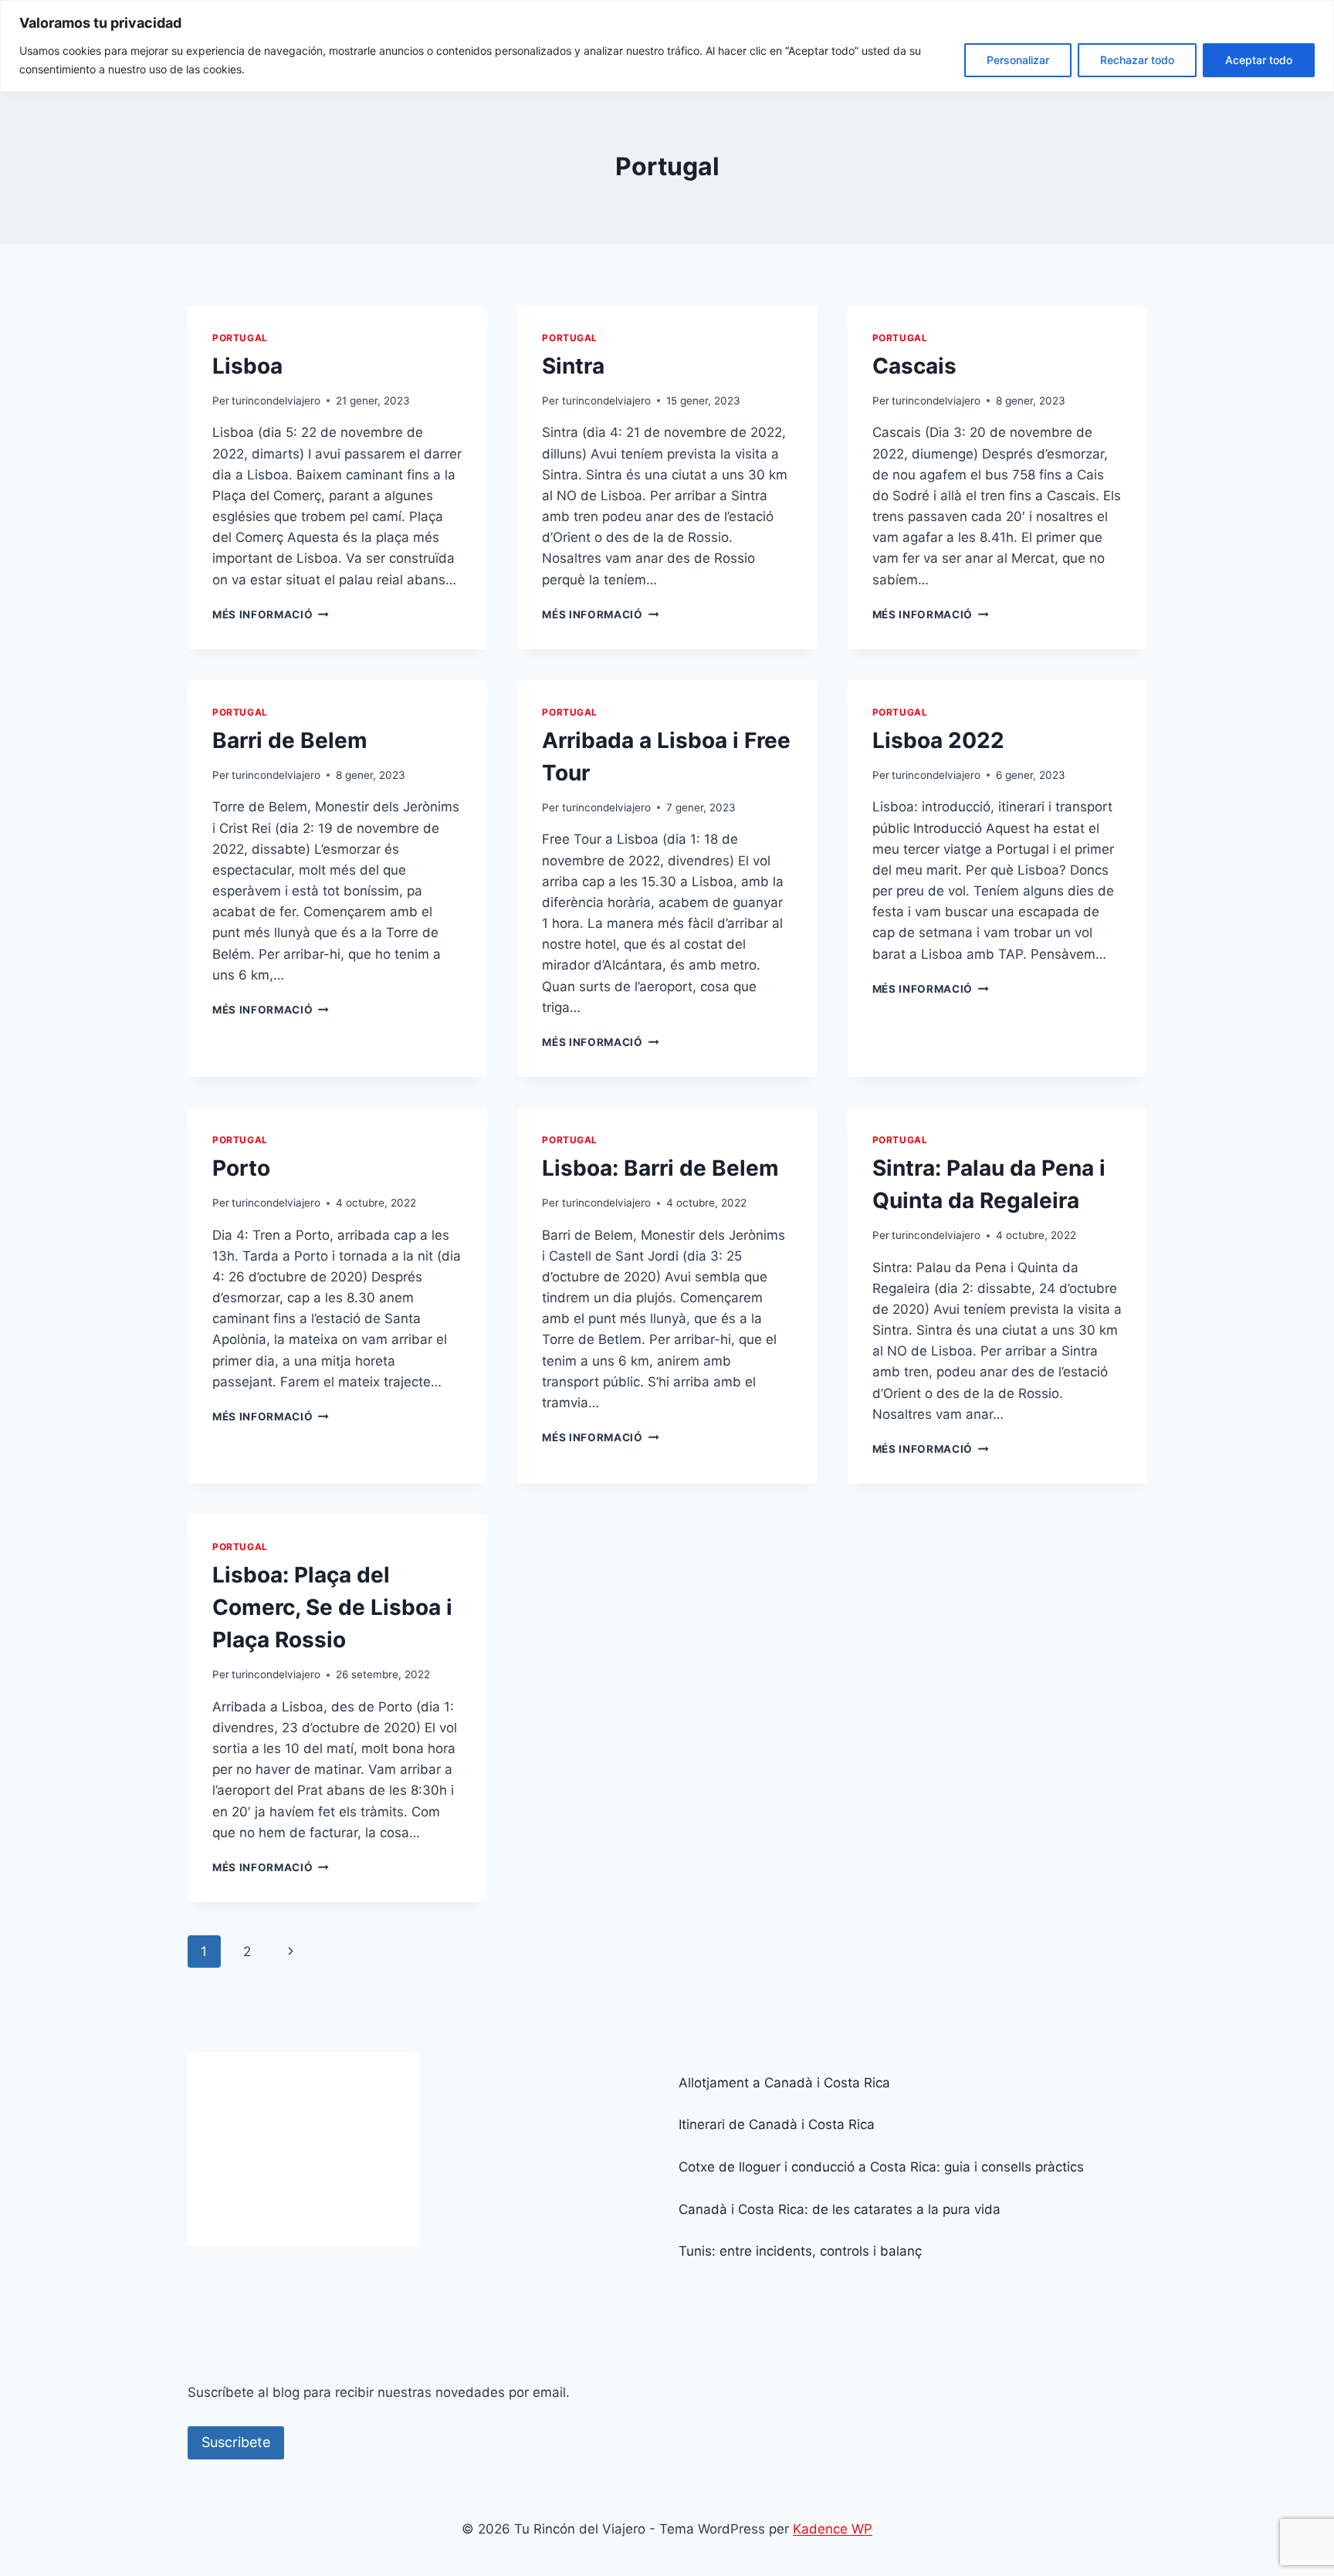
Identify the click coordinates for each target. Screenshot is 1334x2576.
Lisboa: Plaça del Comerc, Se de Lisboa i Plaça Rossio (332, 1607)
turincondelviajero (276, 401)
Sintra (573, 366)
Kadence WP (833, 2529)
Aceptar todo (1259, 60)
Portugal (240, 338)
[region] (667, 46)
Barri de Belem (290, 740)
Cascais (914, 366)
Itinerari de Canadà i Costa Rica (777, 2124)
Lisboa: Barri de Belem (660, 1168)
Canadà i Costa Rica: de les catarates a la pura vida (840, 2209)
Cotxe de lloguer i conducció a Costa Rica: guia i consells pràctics (881, 2167)
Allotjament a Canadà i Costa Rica (784, 2083)
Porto (241, 1168)
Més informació (271, 614)
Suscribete (236, 2442)
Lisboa (247, 366)
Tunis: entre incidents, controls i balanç (800, 2251)
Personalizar (1018, 60)
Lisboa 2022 (938, 740)
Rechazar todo (1137, 60)
